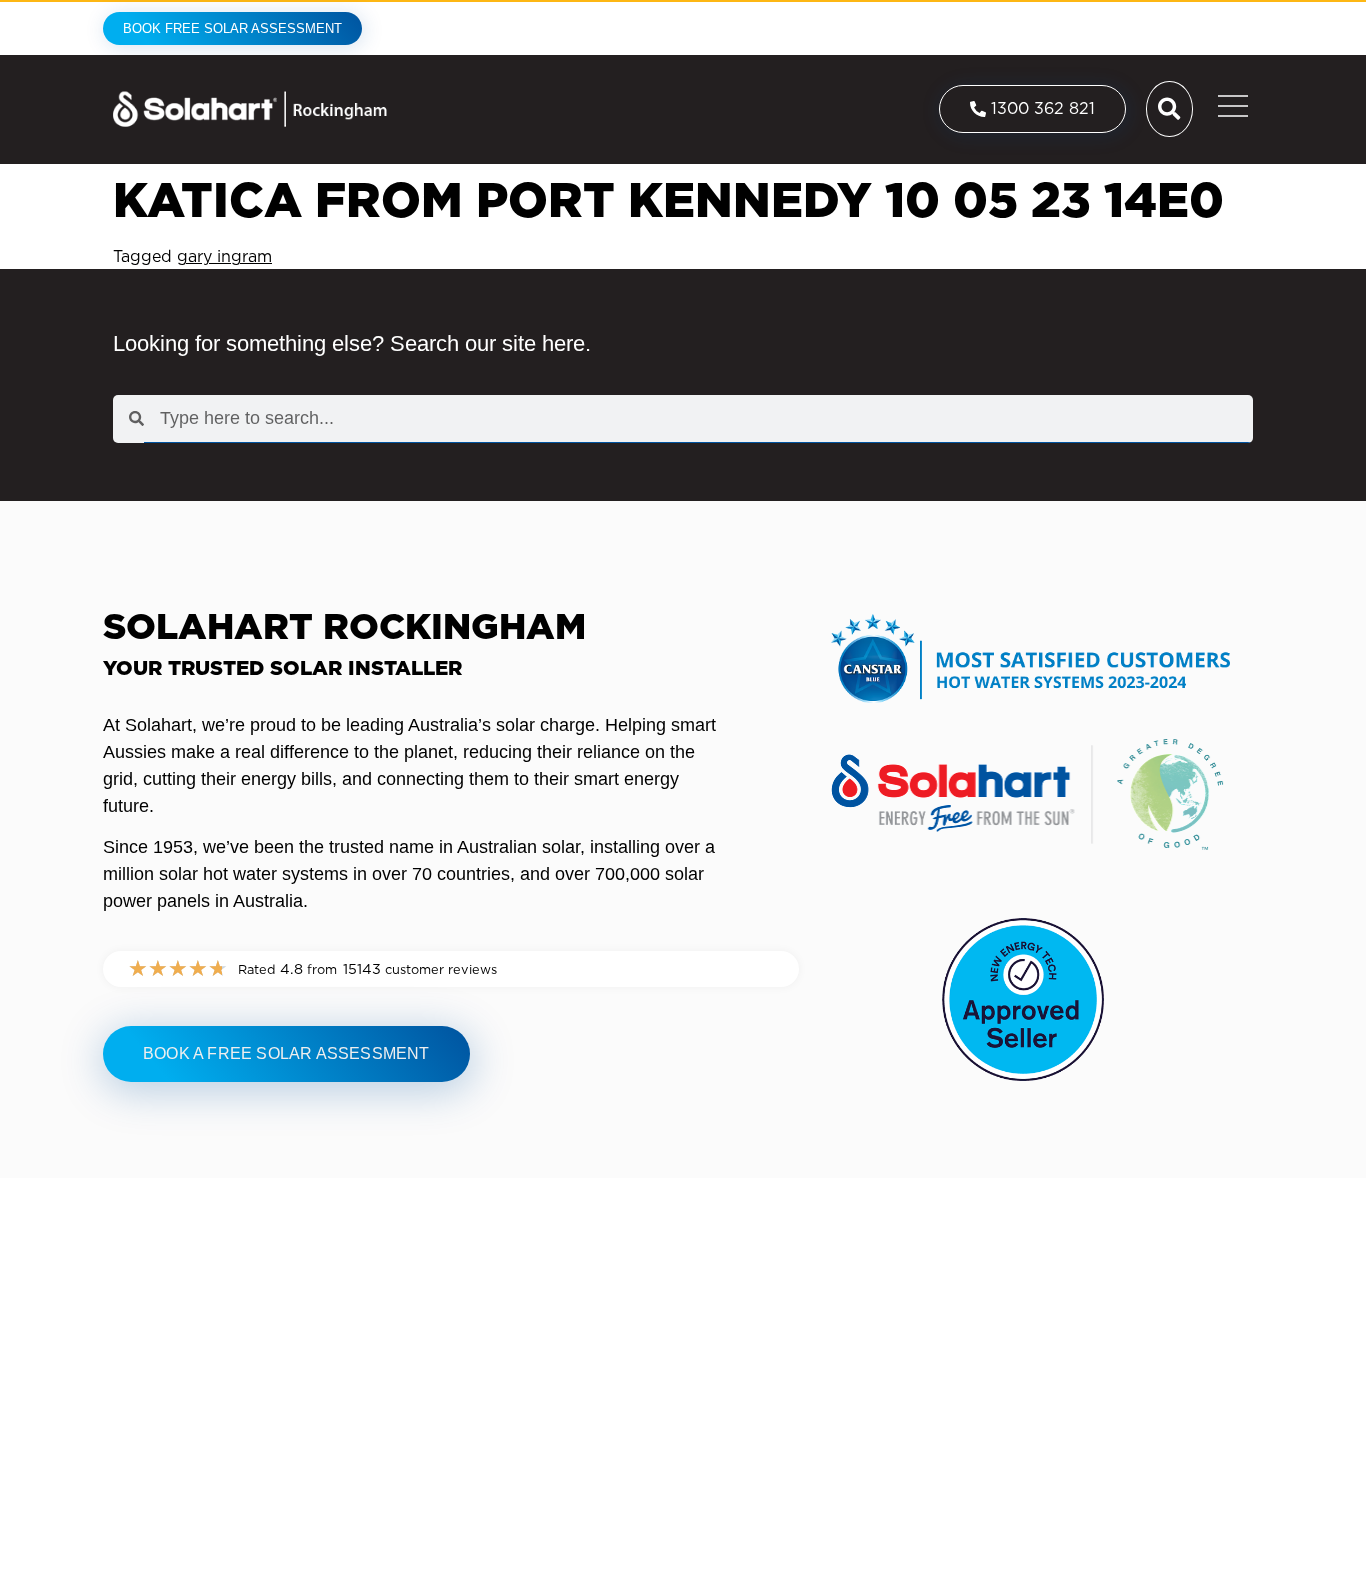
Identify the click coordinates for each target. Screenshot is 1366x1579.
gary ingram (224, 256)
